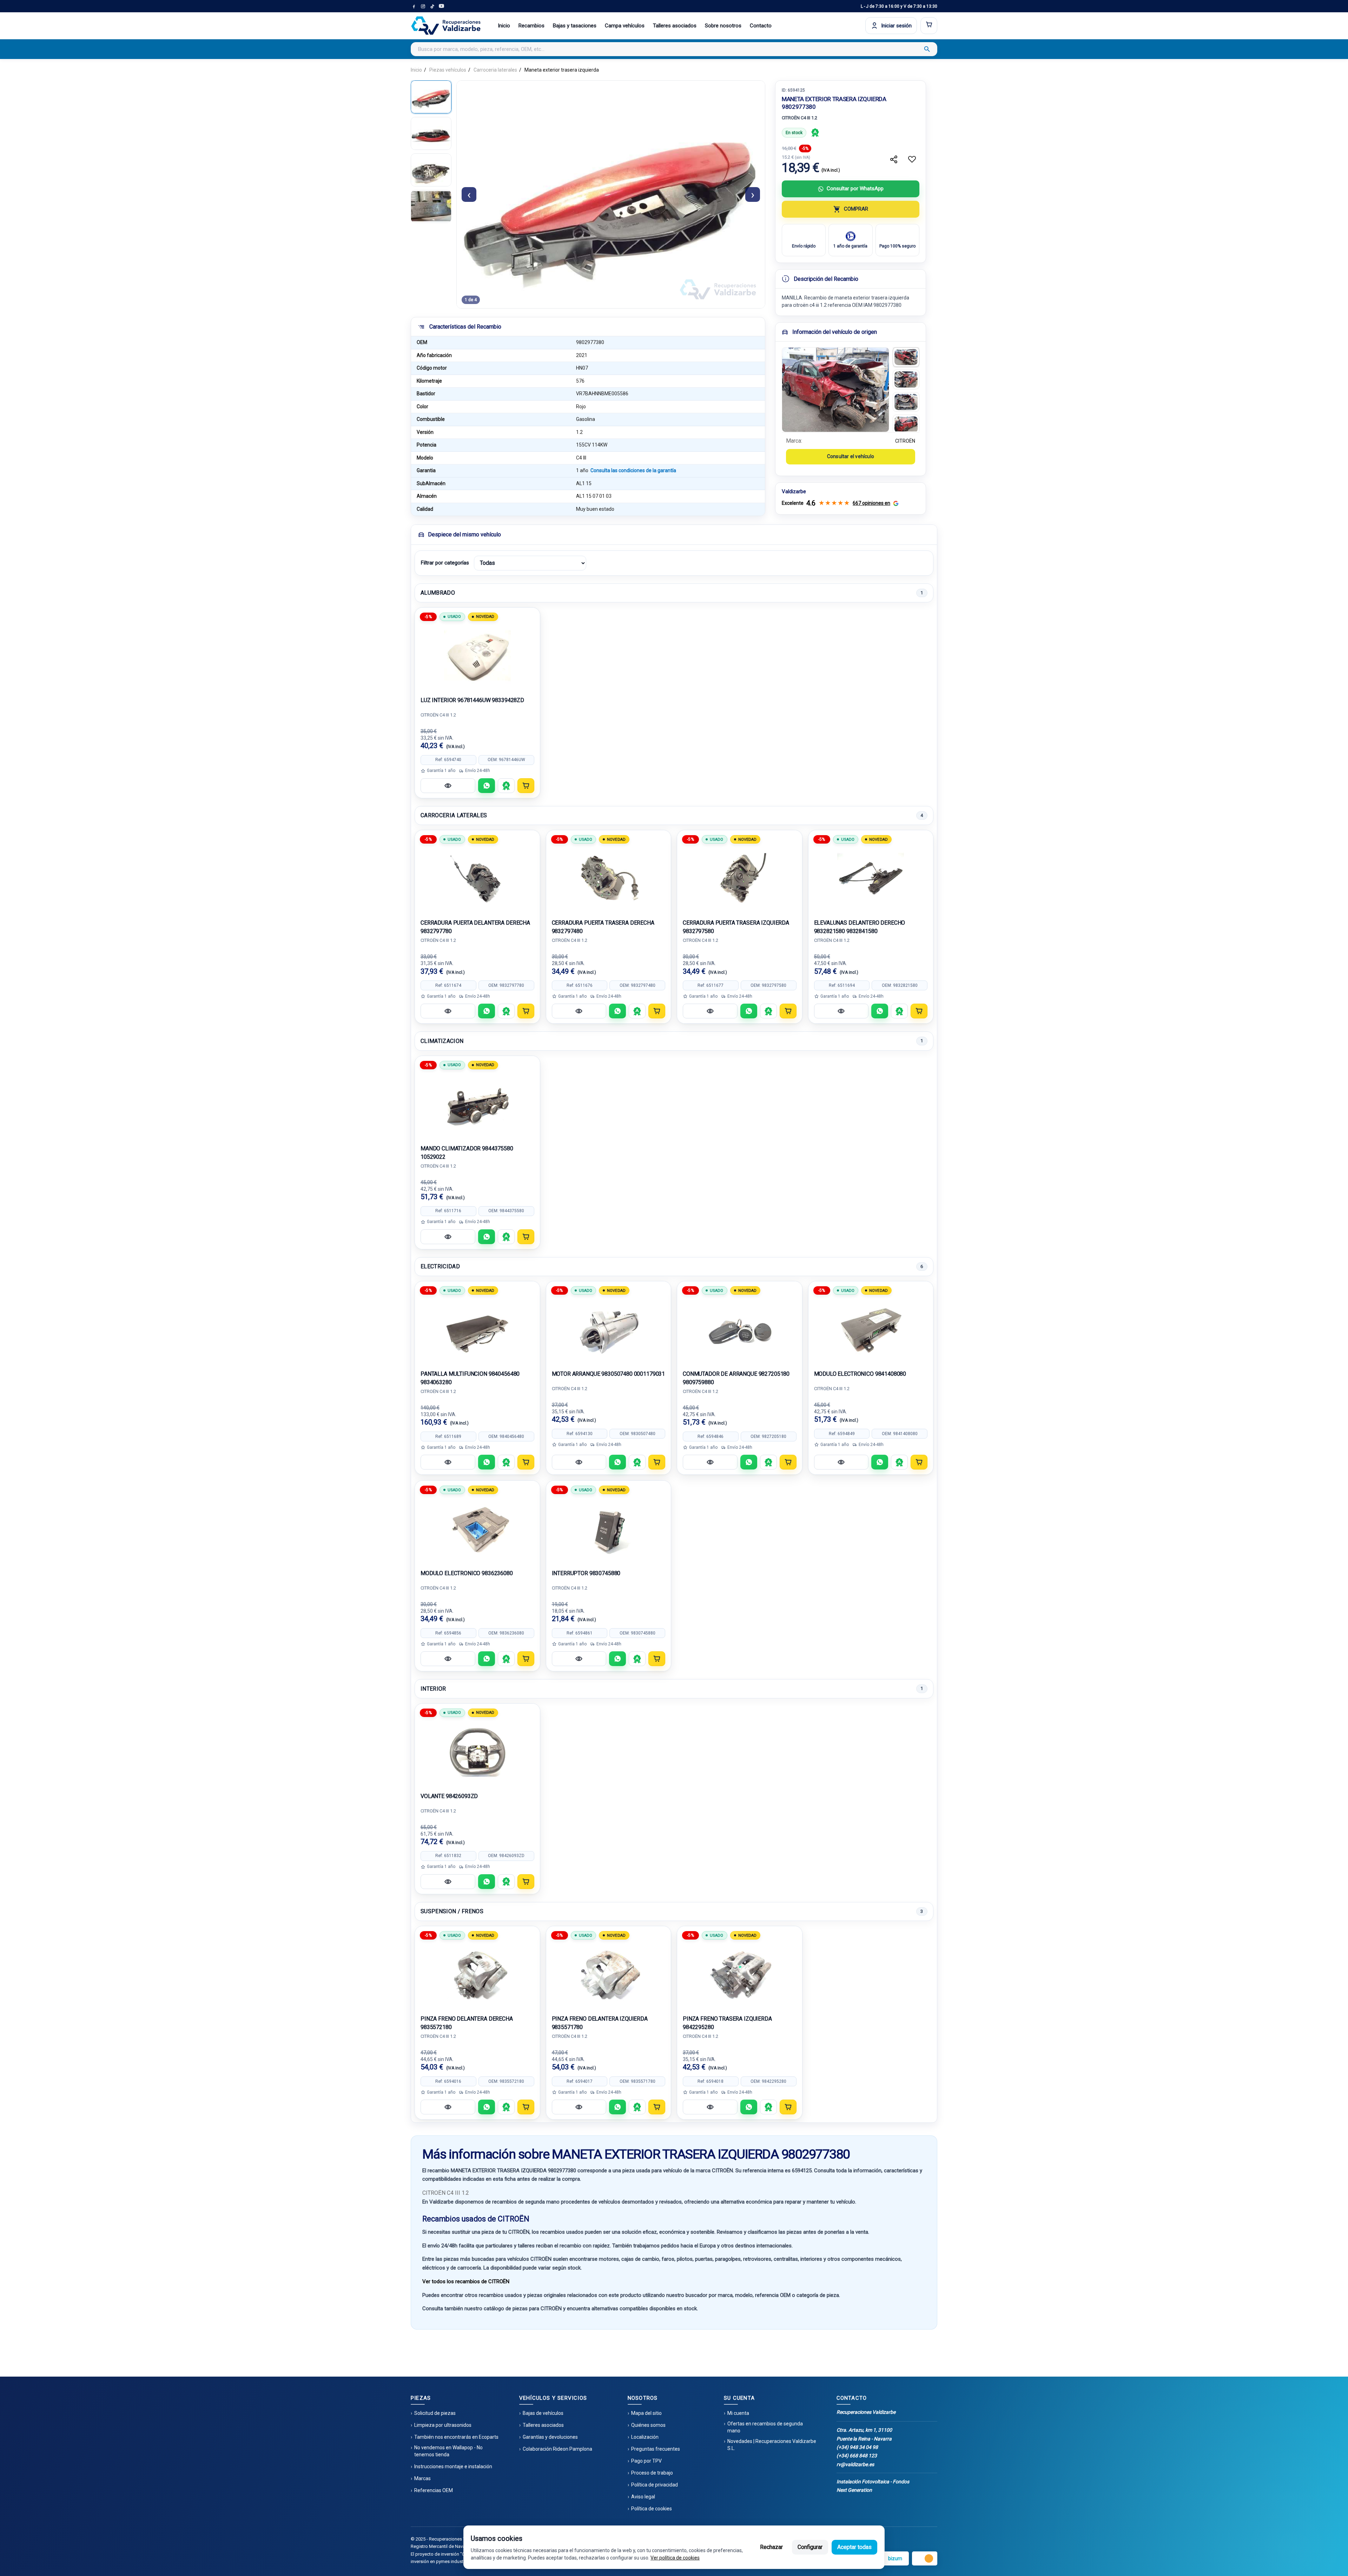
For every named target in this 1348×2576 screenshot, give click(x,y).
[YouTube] (441, 6)
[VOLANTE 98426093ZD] (477, 1752)
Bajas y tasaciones (575, 26)
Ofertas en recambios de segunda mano (765, 2427)
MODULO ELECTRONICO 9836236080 (467, 1573)
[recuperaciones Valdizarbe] (446, 26)
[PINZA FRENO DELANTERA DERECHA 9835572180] (477, 1974)
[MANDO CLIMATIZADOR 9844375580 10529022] (477, 1104)
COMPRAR (856, 209)
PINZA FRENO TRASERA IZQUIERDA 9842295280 (727, 2023)
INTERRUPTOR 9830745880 (586, 1573)
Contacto (761, 26)
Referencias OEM (434, 2490)
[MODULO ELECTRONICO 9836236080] (477, 1529)
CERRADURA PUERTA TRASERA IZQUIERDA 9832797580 (736, 927)
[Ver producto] (448, 786)
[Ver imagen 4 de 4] (431, 206)
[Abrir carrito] (929, 26)
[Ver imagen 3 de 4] (431, 170)
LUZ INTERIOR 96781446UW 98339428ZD (472, 700)
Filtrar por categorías (445, 563)
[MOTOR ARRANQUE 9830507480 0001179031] (609, 1329)
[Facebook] (414, 6)
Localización (645, 2437)
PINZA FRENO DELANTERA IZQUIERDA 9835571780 (600, 2023)
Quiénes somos (648, 2425)
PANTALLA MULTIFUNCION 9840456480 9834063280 (470, 1378)
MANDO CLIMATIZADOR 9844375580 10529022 (467, 1153)
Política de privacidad (655, 2485)
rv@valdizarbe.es (855, 2464)
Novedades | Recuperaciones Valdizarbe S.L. (772, 2445)
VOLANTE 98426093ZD (449, 1796)
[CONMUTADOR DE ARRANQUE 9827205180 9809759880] (740, 1329)
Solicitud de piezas (435, 2413)
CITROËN (905, 441)
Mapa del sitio (646, 2413)
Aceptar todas (854, 2547)
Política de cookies (652, 2509)
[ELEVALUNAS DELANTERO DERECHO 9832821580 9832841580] (871, 878)
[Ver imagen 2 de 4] (431, 133)
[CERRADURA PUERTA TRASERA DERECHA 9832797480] (609, 878)
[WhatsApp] (487, 786)
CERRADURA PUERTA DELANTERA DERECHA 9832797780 (475, 927)
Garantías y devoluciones (550, 2437)
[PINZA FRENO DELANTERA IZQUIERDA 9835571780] (609, 1974)
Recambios (531, 26)
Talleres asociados (675, 26)
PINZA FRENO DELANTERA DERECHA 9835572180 (467, 2023)
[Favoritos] (912, 159)
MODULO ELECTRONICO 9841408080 (860, 1374)
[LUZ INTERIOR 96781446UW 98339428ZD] (477, 656)
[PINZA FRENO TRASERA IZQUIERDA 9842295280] (740, 1974)
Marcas (422, 2478)
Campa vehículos (625, 26)
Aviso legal (643, 2497)
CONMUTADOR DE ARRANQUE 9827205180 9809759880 (736, 1378)
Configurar (810, 2547)
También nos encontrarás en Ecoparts (456, 2437)
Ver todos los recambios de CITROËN (466, 2281)
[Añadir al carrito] (526, 786)
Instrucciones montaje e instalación (453, 2466)
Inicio (504, 26)
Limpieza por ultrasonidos (443, 2425)
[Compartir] (894, 159)
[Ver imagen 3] (906, 402)
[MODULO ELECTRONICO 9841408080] (871, 1329)
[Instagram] (423, 6)
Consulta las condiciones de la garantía (633, 470)
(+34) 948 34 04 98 (857, 2447)
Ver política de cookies (675, 2558)
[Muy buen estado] (815, 133)
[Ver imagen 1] (906, 357)
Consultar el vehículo (851, 456)
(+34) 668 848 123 (857, 2456)
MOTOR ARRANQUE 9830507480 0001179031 (609, 1374)
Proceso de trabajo (652, 2473)
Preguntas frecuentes (656, 2449)
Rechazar (771, 2547)
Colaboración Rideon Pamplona (557, 2449)
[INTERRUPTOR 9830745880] (609, 1529)
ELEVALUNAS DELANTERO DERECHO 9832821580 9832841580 (860, 927)
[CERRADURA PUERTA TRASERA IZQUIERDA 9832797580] (740, 878)
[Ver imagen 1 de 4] (431, 97)
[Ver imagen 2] (906, 379)
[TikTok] (432, 6)
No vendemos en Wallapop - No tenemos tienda (448, 2451)
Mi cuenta (738, 2413)
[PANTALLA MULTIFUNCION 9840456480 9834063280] (477, 1329)
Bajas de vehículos (543, 2413)
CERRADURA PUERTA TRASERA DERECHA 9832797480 (603, 927)
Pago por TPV (646, 2461)
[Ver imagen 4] (906, 424)
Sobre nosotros (723, 26)
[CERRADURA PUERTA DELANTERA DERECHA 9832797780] (477, 878)
